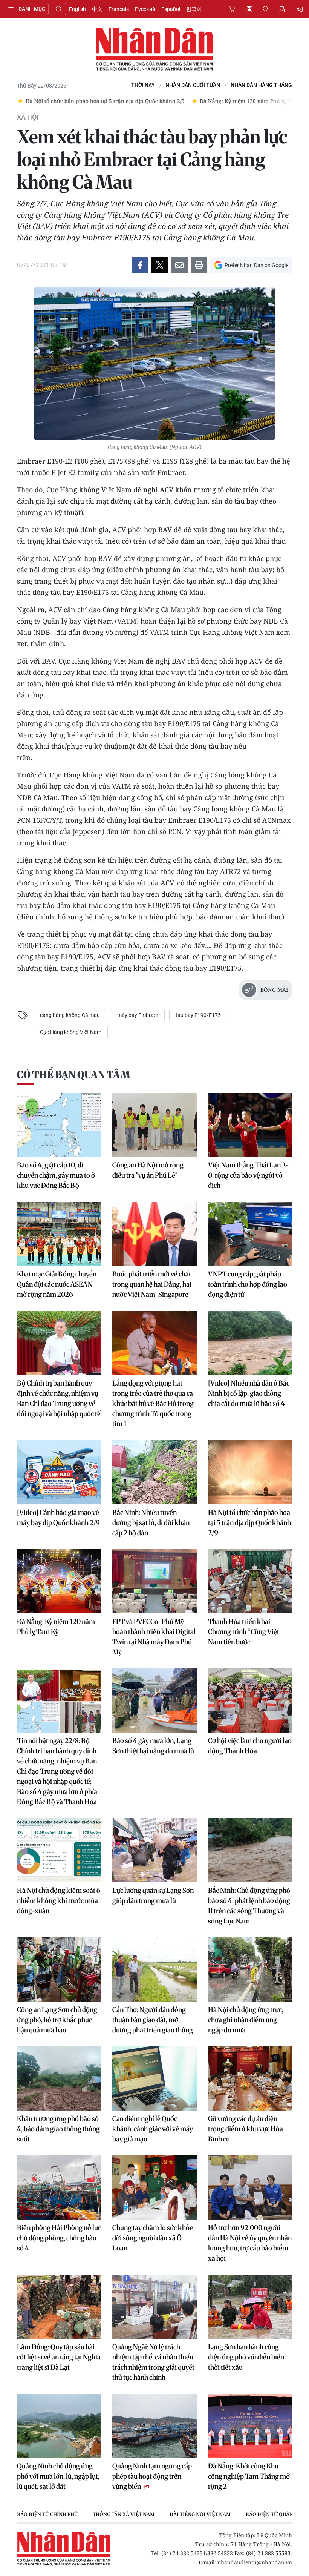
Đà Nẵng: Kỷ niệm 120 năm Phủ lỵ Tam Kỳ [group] (252, 101)
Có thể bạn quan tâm (73, 1074)
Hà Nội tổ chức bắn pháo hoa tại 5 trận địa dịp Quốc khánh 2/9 (249, 1523)
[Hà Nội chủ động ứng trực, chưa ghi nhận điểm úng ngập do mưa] (250, 1969)
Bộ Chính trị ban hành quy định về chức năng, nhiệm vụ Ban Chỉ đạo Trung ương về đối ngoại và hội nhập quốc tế (59, 1398)
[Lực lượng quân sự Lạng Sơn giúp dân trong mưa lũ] (154, 1850)
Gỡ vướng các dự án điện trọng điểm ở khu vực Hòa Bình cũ (246, 2129)
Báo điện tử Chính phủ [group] (47, 2514)
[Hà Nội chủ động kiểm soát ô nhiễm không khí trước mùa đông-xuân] (59, 1850)
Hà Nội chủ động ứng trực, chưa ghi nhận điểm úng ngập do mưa (246, 2020)
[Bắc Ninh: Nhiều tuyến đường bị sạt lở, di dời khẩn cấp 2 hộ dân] (154, 1472)
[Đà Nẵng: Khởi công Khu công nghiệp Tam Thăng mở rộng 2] (250, 2426)
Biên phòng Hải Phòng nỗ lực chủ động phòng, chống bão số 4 (59, 2238)
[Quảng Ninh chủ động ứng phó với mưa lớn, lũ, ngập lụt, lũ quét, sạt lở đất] (59, 2426)
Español (171, 9)
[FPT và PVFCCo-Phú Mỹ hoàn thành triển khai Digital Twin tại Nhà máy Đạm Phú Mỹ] (154, 1581)
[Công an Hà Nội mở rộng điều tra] (154, 1125)
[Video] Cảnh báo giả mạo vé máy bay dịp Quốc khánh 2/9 (58, 1518)
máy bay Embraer (138, 1015)
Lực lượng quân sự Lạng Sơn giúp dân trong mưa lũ (153, 1896)
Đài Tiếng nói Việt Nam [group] (200, 2514)
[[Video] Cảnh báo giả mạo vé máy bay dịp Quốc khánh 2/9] (59, 1472)
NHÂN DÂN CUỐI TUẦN (193, 85)
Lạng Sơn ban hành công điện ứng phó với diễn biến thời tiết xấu (246, 2357)
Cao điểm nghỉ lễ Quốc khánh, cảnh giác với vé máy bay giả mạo (153, 2129)
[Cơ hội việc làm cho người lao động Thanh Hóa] (250, 1700)
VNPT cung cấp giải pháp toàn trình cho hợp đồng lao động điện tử (248, 1284)
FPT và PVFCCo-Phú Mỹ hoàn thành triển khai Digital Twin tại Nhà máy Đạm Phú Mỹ (154, 1637)
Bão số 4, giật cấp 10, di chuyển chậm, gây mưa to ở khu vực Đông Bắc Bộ (56, 1175)
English (77, 9)
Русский (145, 9)
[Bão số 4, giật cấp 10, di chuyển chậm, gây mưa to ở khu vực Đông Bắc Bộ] (59, 1125)
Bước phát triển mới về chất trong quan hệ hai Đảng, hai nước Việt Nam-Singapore (152, 1284)
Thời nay (143, 85)
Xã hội (28, 117)
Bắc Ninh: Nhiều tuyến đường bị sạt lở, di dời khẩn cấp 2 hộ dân (151, 1523)
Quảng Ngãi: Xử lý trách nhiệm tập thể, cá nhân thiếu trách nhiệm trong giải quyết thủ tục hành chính (153, 2362)
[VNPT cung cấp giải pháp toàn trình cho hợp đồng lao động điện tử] (250, 1234)
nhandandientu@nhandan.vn (255, 2562)
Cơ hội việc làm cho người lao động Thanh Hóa (250, 1746)
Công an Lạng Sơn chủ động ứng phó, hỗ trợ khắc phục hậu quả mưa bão (57, 2020)
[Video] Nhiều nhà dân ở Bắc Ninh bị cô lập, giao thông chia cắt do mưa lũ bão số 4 (249, 1393)
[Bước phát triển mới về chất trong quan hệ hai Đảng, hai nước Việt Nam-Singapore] (154, 1234)
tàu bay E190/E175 (198, 1015)
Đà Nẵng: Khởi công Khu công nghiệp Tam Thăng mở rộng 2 (249, 2476)
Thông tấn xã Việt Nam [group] (124, 2514)
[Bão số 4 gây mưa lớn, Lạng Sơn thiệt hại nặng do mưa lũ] (154, 1700)
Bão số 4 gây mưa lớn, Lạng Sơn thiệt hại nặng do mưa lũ (153, 1746)
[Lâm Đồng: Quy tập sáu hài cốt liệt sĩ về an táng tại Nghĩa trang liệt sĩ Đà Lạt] (59, 2307)
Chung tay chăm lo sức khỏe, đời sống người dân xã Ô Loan (154, 2238)
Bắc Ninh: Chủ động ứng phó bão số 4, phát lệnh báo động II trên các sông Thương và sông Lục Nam (249, 1906)
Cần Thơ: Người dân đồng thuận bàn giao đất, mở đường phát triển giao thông (153, 2020)
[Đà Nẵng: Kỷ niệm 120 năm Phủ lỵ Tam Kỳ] (59, 1581)
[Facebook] (140, 265)
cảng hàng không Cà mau (70, 1015)
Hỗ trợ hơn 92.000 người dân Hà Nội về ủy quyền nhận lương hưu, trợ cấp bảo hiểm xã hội (250, 2243)
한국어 (194, 9)
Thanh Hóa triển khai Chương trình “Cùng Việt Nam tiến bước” (244, 1632)
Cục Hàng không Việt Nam (71, 1032)
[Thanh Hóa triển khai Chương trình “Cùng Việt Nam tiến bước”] (250, 1581)
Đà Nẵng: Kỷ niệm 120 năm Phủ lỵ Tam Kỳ (56, 1627)
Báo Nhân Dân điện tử (154, 50)
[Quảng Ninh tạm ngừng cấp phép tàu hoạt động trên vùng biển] (154, 2426)
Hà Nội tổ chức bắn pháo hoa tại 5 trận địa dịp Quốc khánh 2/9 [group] (104, 101)
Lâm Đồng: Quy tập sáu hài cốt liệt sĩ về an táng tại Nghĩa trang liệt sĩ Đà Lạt (59, 2357)
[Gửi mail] (179, 265)
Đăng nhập (301, 9)
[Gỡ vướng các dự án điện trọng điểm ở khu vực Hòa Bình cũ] (250, 2078)
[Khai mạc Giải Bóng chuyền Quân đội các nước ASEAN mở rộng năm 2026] (59, 1234)
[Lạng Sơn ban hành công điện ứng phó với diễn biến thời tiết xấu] (250, 2307)
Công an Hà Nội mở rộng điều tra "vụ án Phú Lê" (148, 1170)
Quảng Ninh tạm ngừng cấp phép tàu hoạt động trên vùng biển (152, 2476)
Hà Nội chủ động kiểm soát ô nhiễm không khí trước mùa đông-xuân (59, 1901)
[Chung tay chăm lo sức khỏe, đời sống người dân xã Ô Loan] (154, 2187)
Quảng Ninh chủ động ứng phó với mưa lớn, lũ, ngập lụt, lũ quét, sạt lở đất (58, 2476)
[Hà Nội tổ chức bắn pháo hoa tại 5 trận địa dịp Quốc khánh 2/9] (250, 1472)
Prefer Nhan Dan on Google (256, 265)
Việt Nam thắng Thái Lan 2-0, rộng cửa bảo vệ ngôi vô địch (249, 1175)
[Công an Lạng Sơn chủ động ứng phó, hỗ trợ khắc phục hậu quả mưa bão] (59, 1969)
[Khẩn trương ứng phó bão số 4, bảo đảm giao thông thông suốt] (59, 2078)
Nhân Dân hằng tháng (261, 85)
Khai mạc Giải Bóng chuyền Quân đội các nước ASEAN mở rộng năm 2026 (57, 1284)
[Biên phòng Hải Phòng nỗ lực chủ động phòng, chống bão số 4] (59, 2187)
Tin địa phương (265, 9)
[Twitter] (160, 265)
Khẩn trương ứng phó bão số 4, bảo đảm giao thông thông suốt (58, 2129)
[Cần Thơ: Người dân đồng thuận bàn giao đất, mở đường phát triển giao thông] (154, 1969)
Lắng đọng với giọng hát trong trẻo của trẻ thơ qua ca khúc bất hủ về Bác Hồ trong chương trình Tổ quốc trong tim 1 (153, 1403)
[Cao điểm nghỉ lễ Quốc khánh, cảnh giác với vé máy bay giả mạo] (154, 2078)
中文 (97, 9)
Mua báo (232, 9)
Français (119, 9)
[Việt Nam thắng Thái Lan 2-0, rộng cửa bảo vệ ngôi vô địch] (250, 1125)
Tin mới (249, 9)
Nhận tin (282, 9)
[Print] (199, 265)
